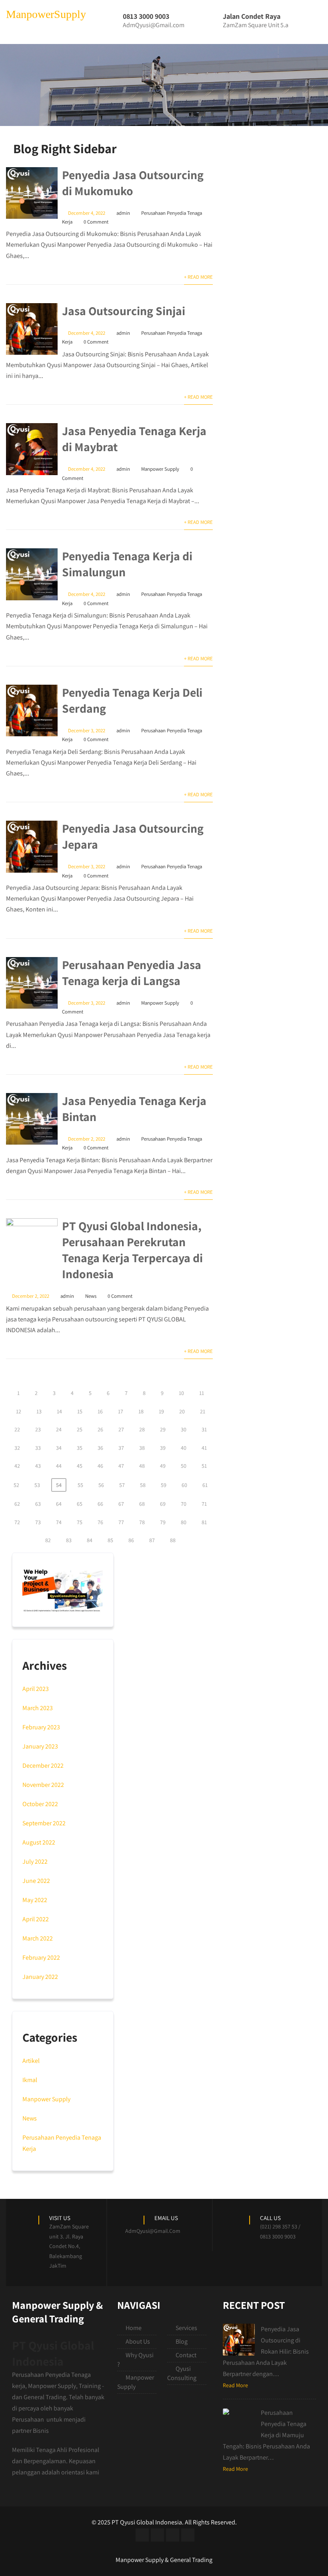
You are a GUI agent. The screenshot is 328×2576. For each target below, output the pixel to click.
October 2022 (40, 1804)
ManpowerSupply (46, 14)
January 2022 (40, 1977)
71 (204, 1504)
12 (19, 1411)
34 (59, 1448)
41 (204, 1448)
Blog (182, 2341)
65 (80, 1504)
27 (121, 1429)
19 (161, 1411)
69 (163, 1504)
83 (69, 1540)
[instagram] (173, 2535)
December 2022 (43, 1766)
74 (59, 1522)
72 (17, 1522)
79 (163, 1522)
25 (80, 1429)
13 (39, 1411)
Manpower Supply (160, 469)
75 (80, 1522)
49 (163, 1466)
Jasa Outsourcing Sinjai (124, 311)
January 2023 (40, 1746)
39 (163, 1448)
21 (203, 1411)
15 (80, 1411)
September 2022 (44, 1823)
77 (121, 1522)
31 (204, 1429)
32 (17, 1448)
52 (16, 1485)
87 (152, 1540)
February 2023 (41, 1727)
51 (204, 1466)
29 (163, 1429)
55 (80, 1485)
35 (80, 1448)
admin (123, 213)
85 (110, 1540)
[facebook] (142, 2535)
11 (202, 1393)
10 (181, 1393)
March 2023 (38, 1708)
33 (38, 1448)
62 (17, 1504)
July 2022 (35, 1862)
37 (121, 1448)
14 (59, 1411)
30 (184, 1429)
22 (17, 1429)
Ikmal (30, 2080)
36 (100, 1448)
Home (134, 2328)
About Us (138, 2341)
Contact (186, 2355)
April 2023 (36, 1689)
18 (141, 1411)
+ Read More (198, 277)
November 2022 (43, 1785)
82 (48, 1540)
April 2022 (36, 1919)
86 (131, 1540)
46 (100, 1466)
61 (205, 1485)
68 (142, 1504)
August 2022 (39, 1842)
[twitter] (157, 2535)
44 (59, 1466)
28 (142, 1429)
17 (121, 1411)
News (91, 1296)
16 (100, 1411)
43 (38, 1466)
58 (143, 1485)
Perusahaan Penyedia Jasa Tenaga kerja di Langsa (132, 973)
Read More (235, 2385)
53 (37, 1485)
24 (59, 1429)
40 (184, 1448)
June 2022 (36, 1881)
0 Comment (96, 222)
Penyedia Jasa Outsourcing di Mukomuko (133, 183)
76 (100, 1522)
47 (121, 1466)
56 (101, 1485)
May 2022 (35, 1900)
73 (38, 1522)
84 (90, 1540)
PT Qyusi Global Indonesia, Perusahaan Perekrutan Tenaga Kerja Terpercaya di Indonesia (132, 1250)
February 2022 (41, 1957)
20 (182, 1411)
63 (38, 1504)
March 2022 (38, 1938)
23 (38, 1429)
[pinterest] (188, 2535)
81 (204, 1522)
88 (173, 1540)
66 (100, 1504)
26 (100, 1429)
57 (122, 1485)
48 (142, 1466)
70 (184, 1504)
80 (184, 1522)
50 (184, 1466)
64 (59, 1504)
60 (184, 1485)
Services (186, 2328)
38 (142, 1448)
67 (121, 1504)
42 (17, 1466)
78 (142, 1522)
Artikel (31, 2061)
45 (80, 1466)
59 (164, 1485)
